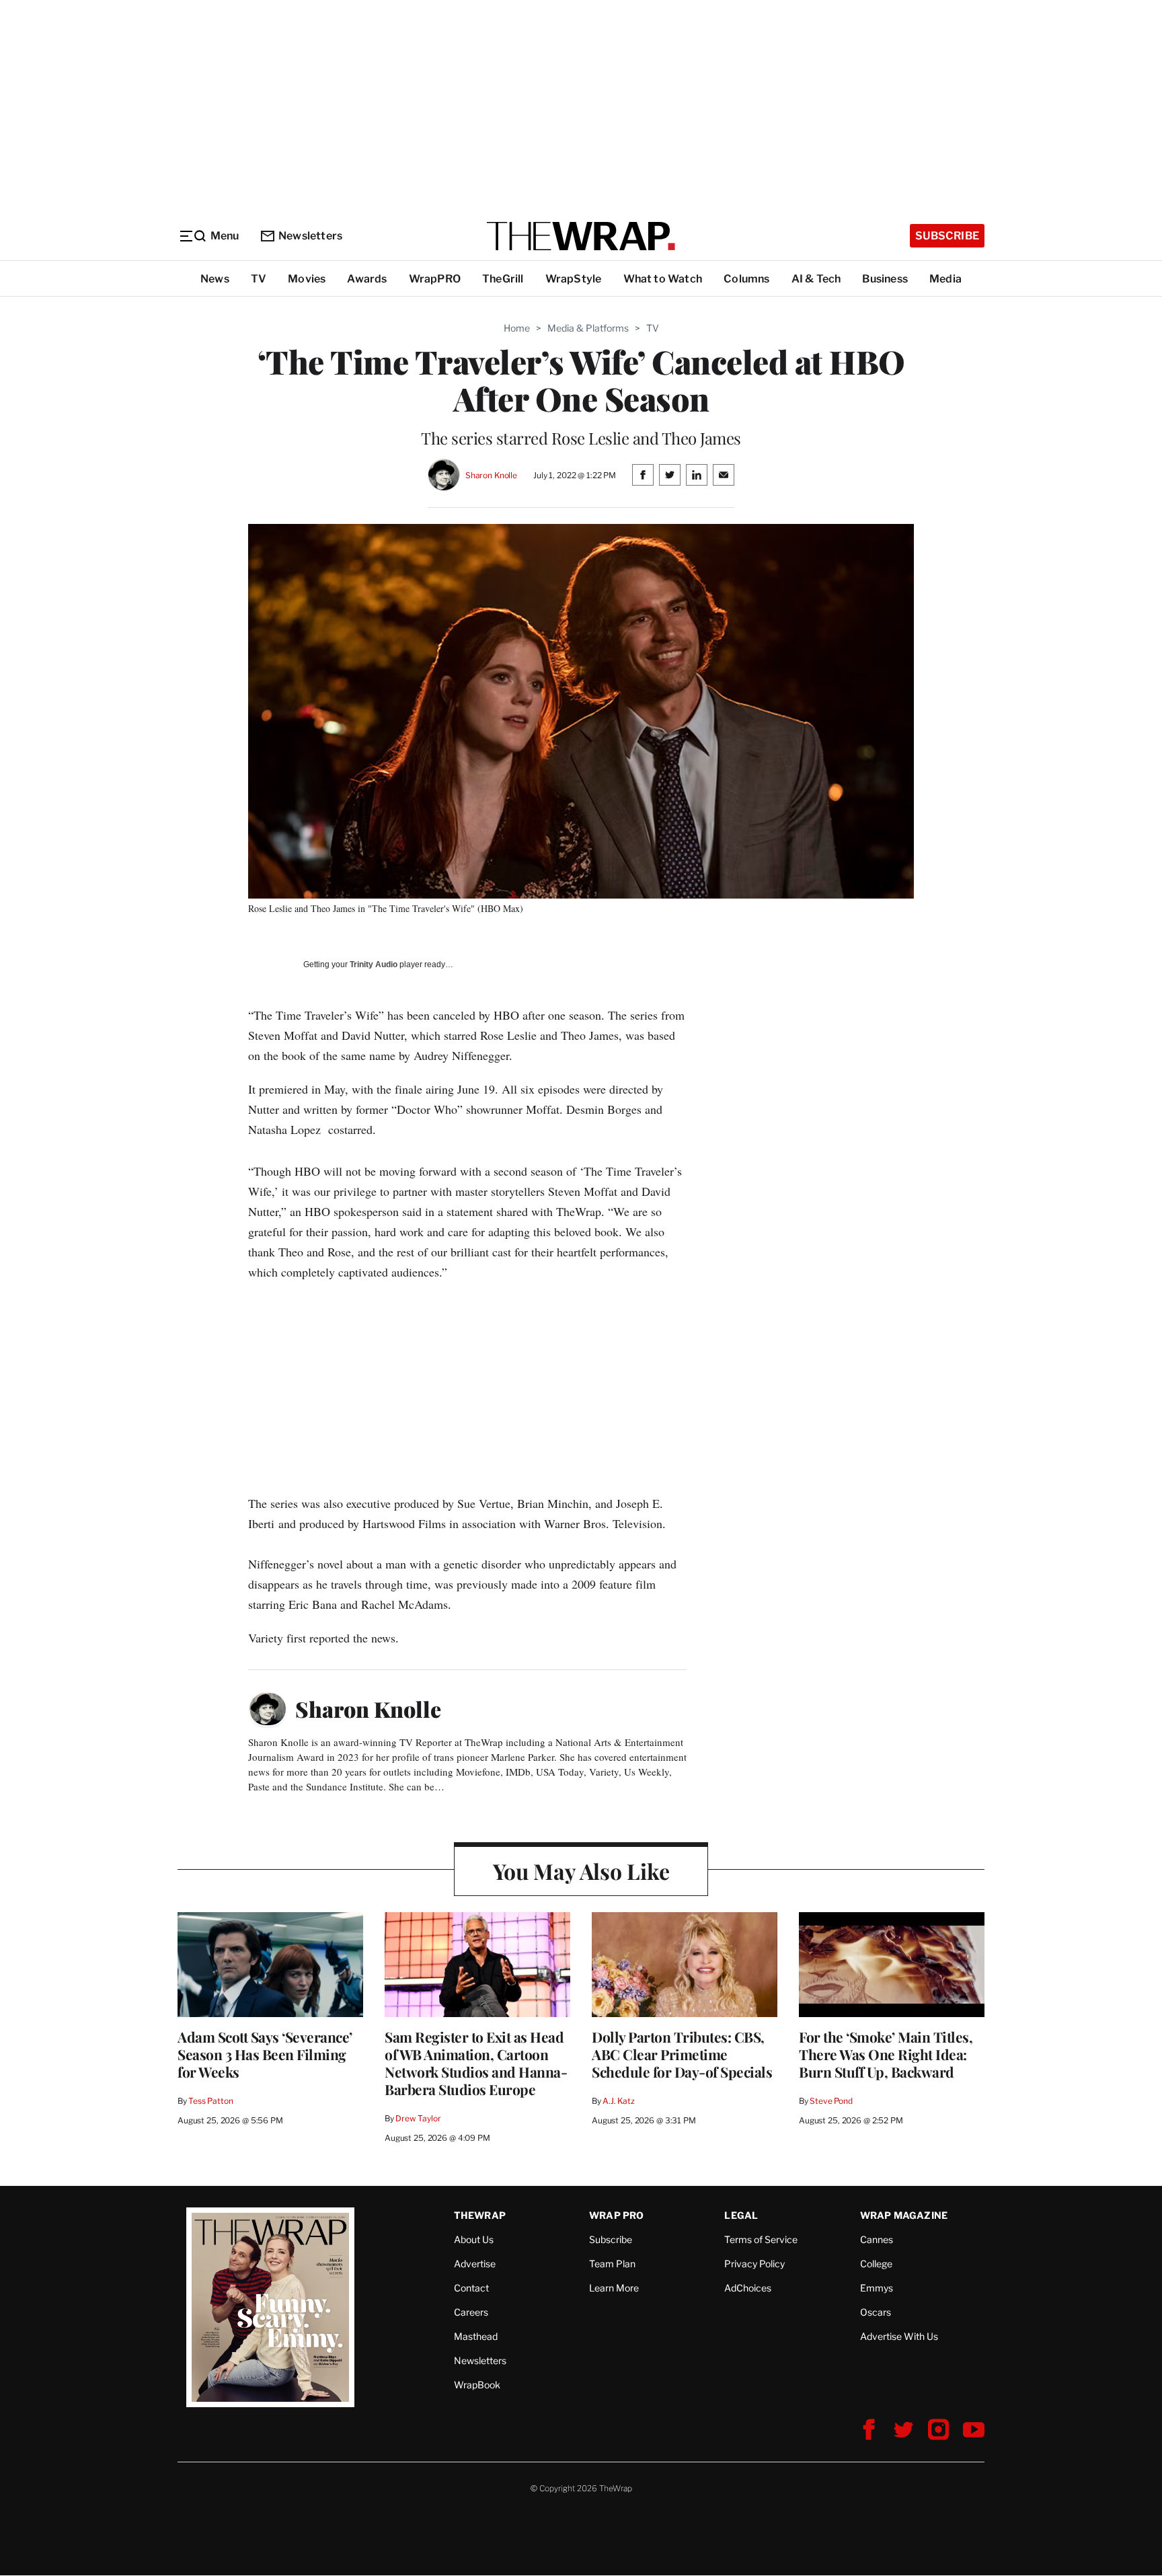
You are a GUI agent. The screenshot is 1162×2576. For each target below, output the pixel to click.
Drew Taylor (418, 2118)
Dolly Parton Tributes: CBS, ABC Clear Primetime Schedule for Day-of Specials (682, 2054)
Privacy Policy (754, 2264)
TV (259, 279)
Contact (471, 2288)
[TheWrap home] (581, 236)
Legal (741, 2215)
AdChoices (748, 2288)
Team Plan (612, 2264)
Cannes (877, 2239)
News (215, 279)
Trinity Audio (374, 964)
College (876, 2264)
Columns (746, 279)
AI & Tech (816, 279)
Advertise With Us (899, 2336)
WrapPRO (435, 279)
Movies (307, 279)
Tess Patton (211, 2101)
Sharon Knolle (491, 475)
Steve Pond (831, 2101)
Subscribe (947, 236)
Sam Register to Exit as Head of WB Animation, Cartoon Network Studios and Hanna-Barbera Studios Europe (476, 2063)
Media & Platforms (588, 328)
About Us (474, 2239)
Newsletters (310, 236)
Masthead (476, 2336)
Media (945, 279)
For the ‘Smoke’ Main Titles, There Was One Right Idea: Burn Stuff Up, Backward (886, 2054)
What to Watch (663, 279)
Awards (367, 279)
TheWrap (480, 2215)
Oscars (876, 2312)
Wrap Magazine (904, 2215)
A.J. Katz (619, 2101)
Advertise (475, 2264)
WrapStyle (574, 279)
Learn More (614, 2288)
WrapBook (477, 2385)
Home (517, 328)
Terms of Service (761, 2239)
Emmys (877, 2288)
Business (885, 279)
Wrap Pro (617, 2215)
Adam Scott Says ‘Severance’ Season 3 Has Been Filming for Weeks (265, 2054)
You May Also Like (581, 1871)
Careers (471, 2312)
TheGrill (503, 279)
